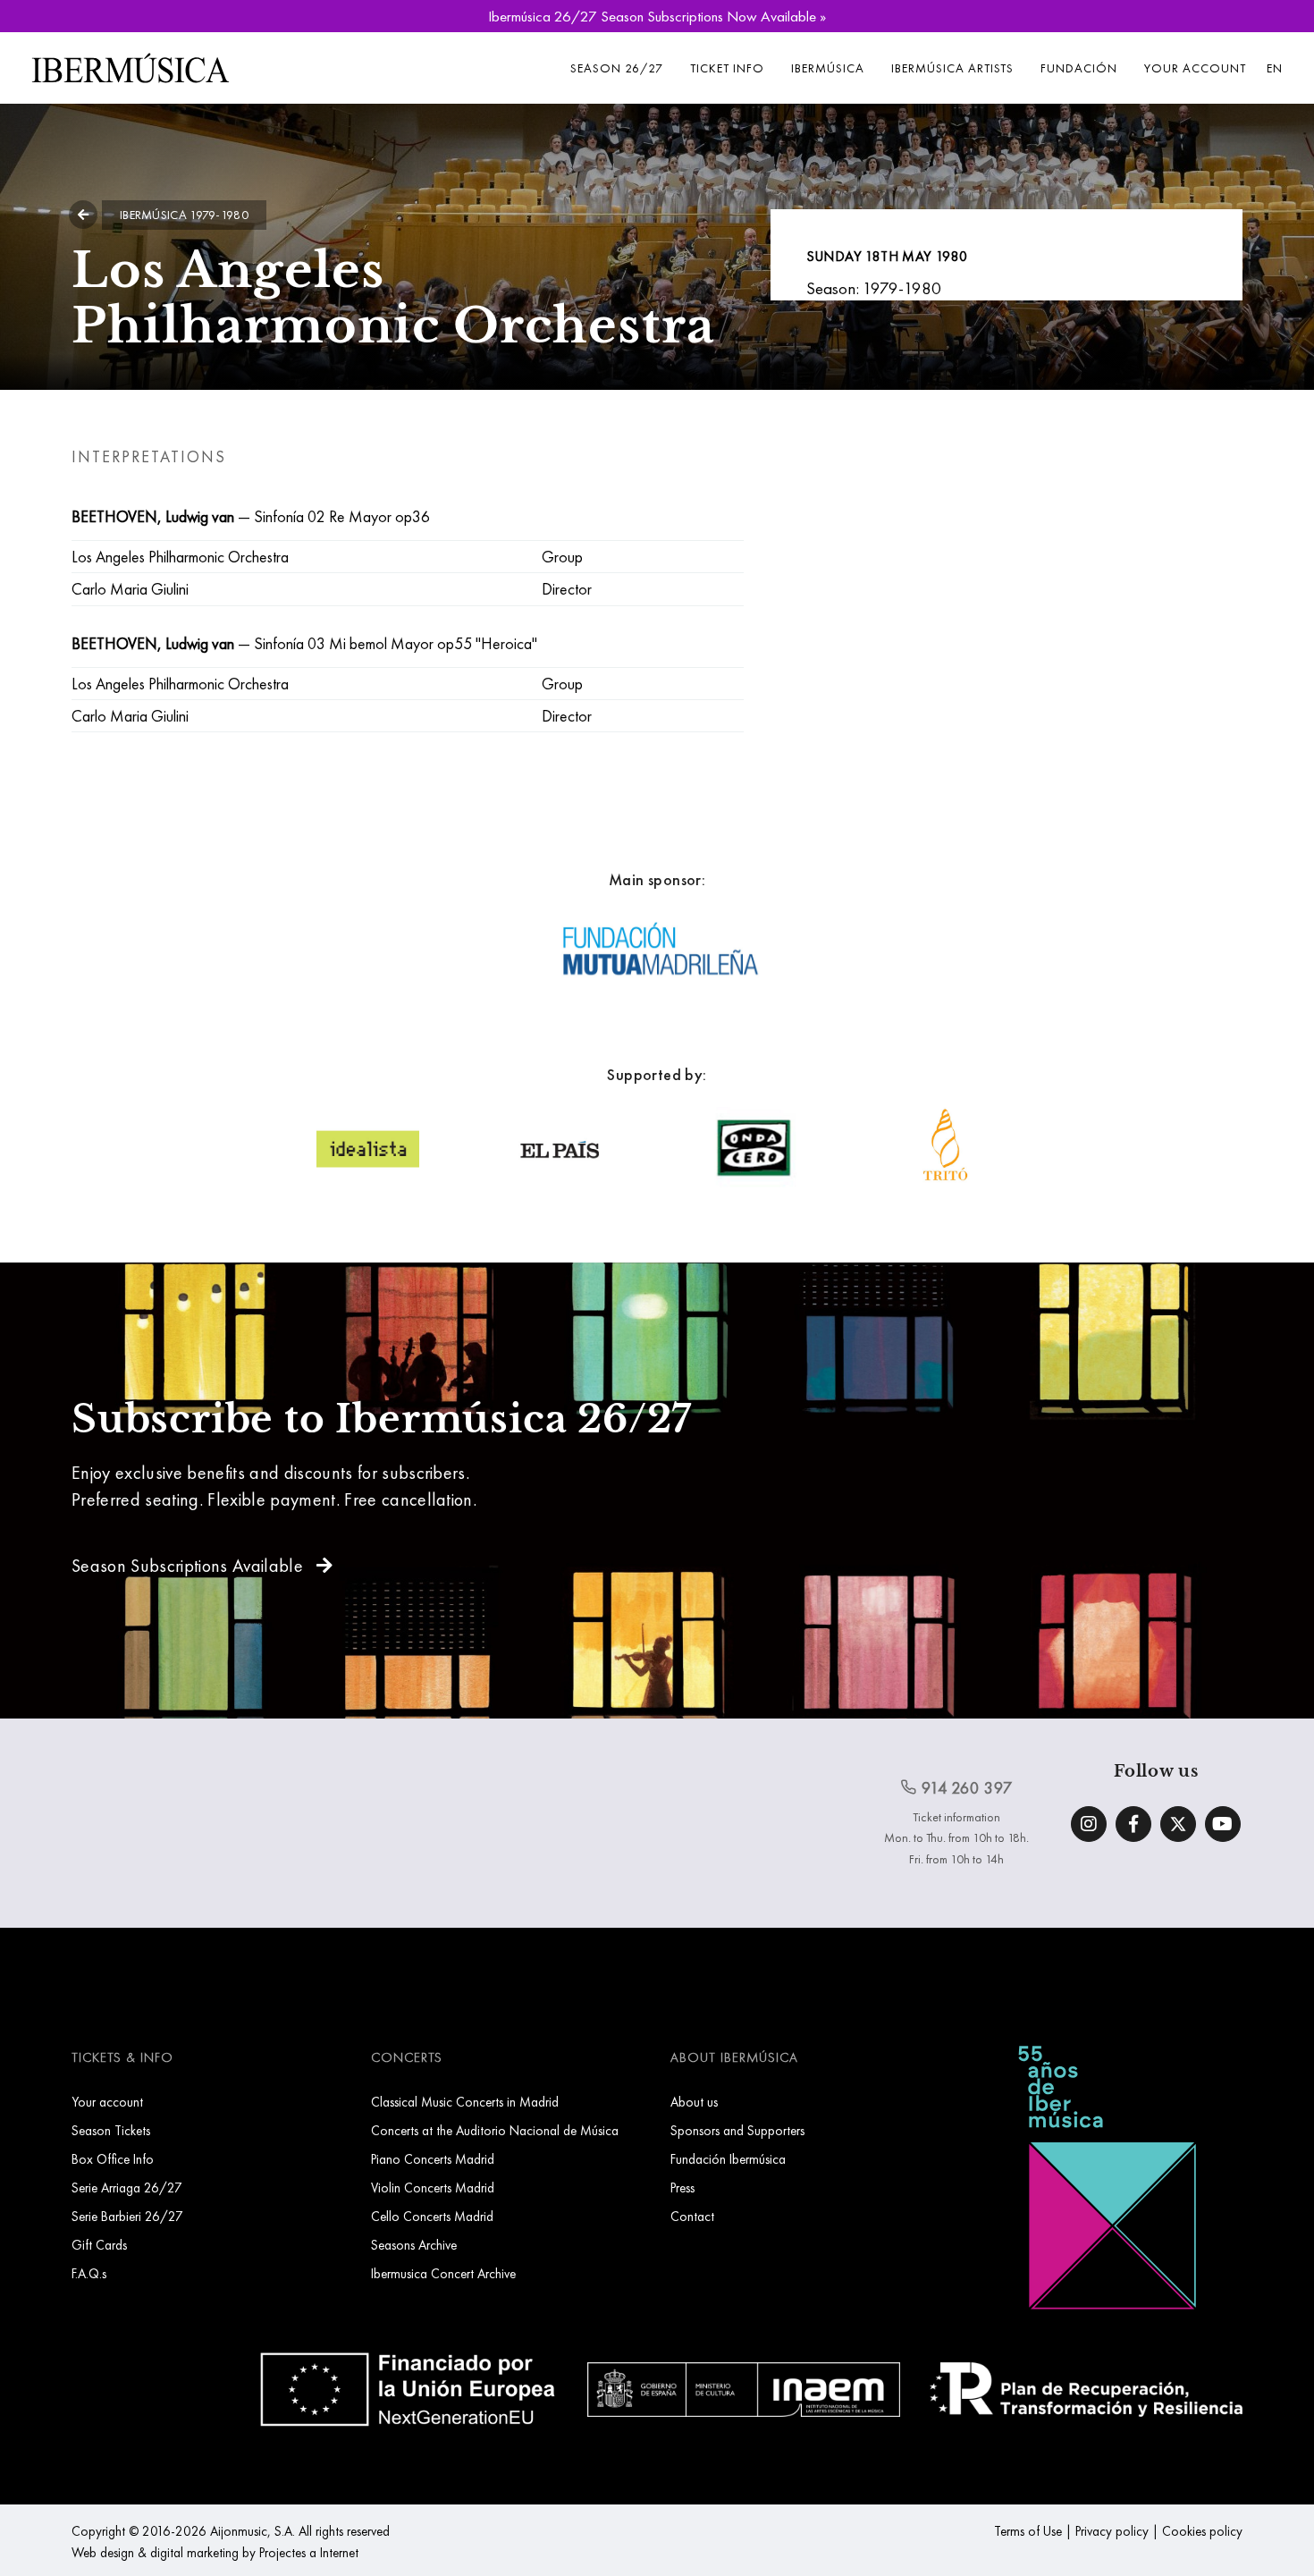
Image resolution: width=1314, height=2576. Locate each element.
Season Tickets (111, 2130)
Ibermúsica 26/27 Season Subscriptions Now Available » (657, 16)
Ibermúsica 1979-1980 (184, 215)
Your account (1195, 68)
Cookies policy (1202, 2531)
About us (694, 2102)
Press (682, 2187)
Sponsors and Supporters (737, 2130)
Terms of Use (1028, 2531)
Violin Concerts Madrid (433, 2187)
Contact (692, 2216)
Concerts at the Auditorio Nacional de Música (495, 2130)
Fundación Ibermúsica (728, 2159)
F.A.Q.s (89, 2273)
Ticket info (727, 68)
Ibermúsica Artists (952, 68)
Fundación (1079, 68)
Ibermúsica (828, 68)
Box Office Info (113, 2159)
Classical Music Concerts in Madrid (465, 2102)
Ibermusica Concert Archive (443, 2273)
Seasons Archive (414, 2245)
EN (1275, 68)
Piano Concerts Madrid (433, 2159)
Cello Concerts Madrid (432, 2216)
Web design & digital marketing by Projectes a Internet (215, 2552)
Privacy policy (1112, 2531)
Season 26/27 (617, 68)
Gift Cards (99, 2245)
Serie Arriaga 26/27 (127, 2187)
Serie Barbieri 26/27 (127, 2216)
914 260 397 (965, 1788)
